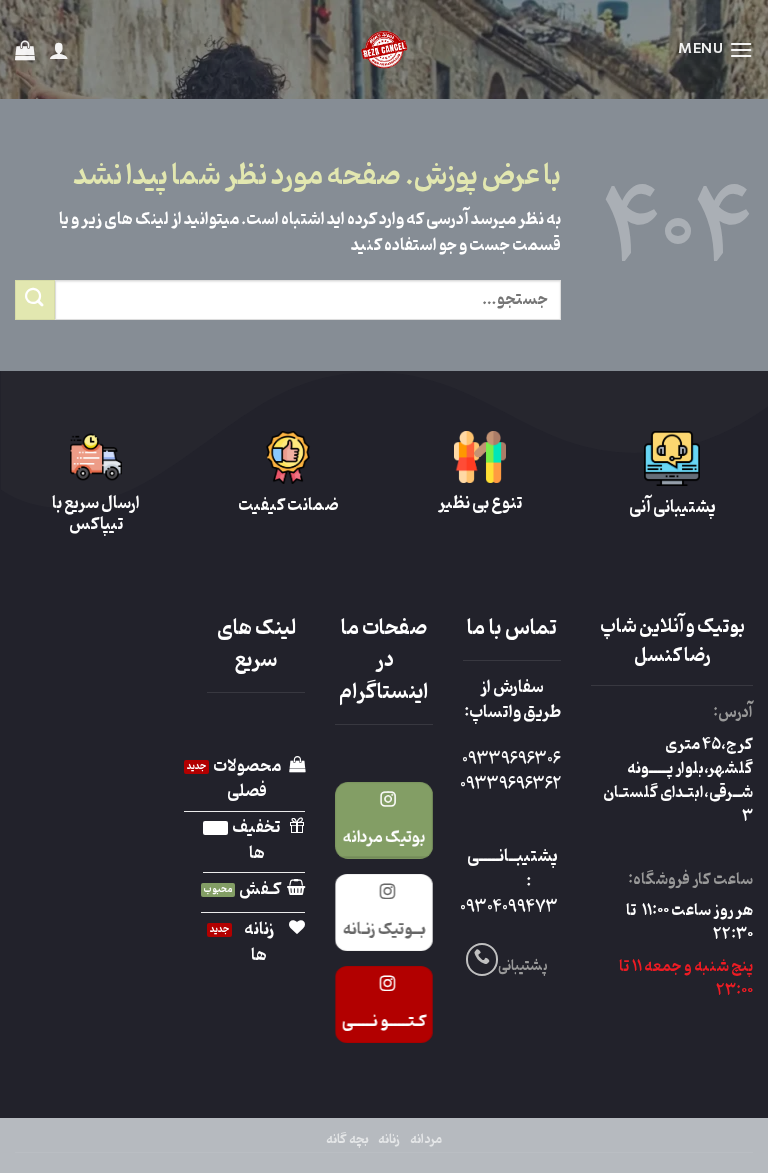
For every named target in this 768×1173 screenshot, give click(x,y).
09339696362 (510, 785)
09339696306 (511, 760)
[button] (715, 49)
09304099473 (509, 908)
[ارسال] (35, 299)
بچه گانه (347, 1140)
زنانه (389, 1140)
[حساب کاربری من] (59, 50)
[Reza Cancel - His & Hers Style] (384, 49)
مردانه (426, 1140)
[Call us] (482, 959)
